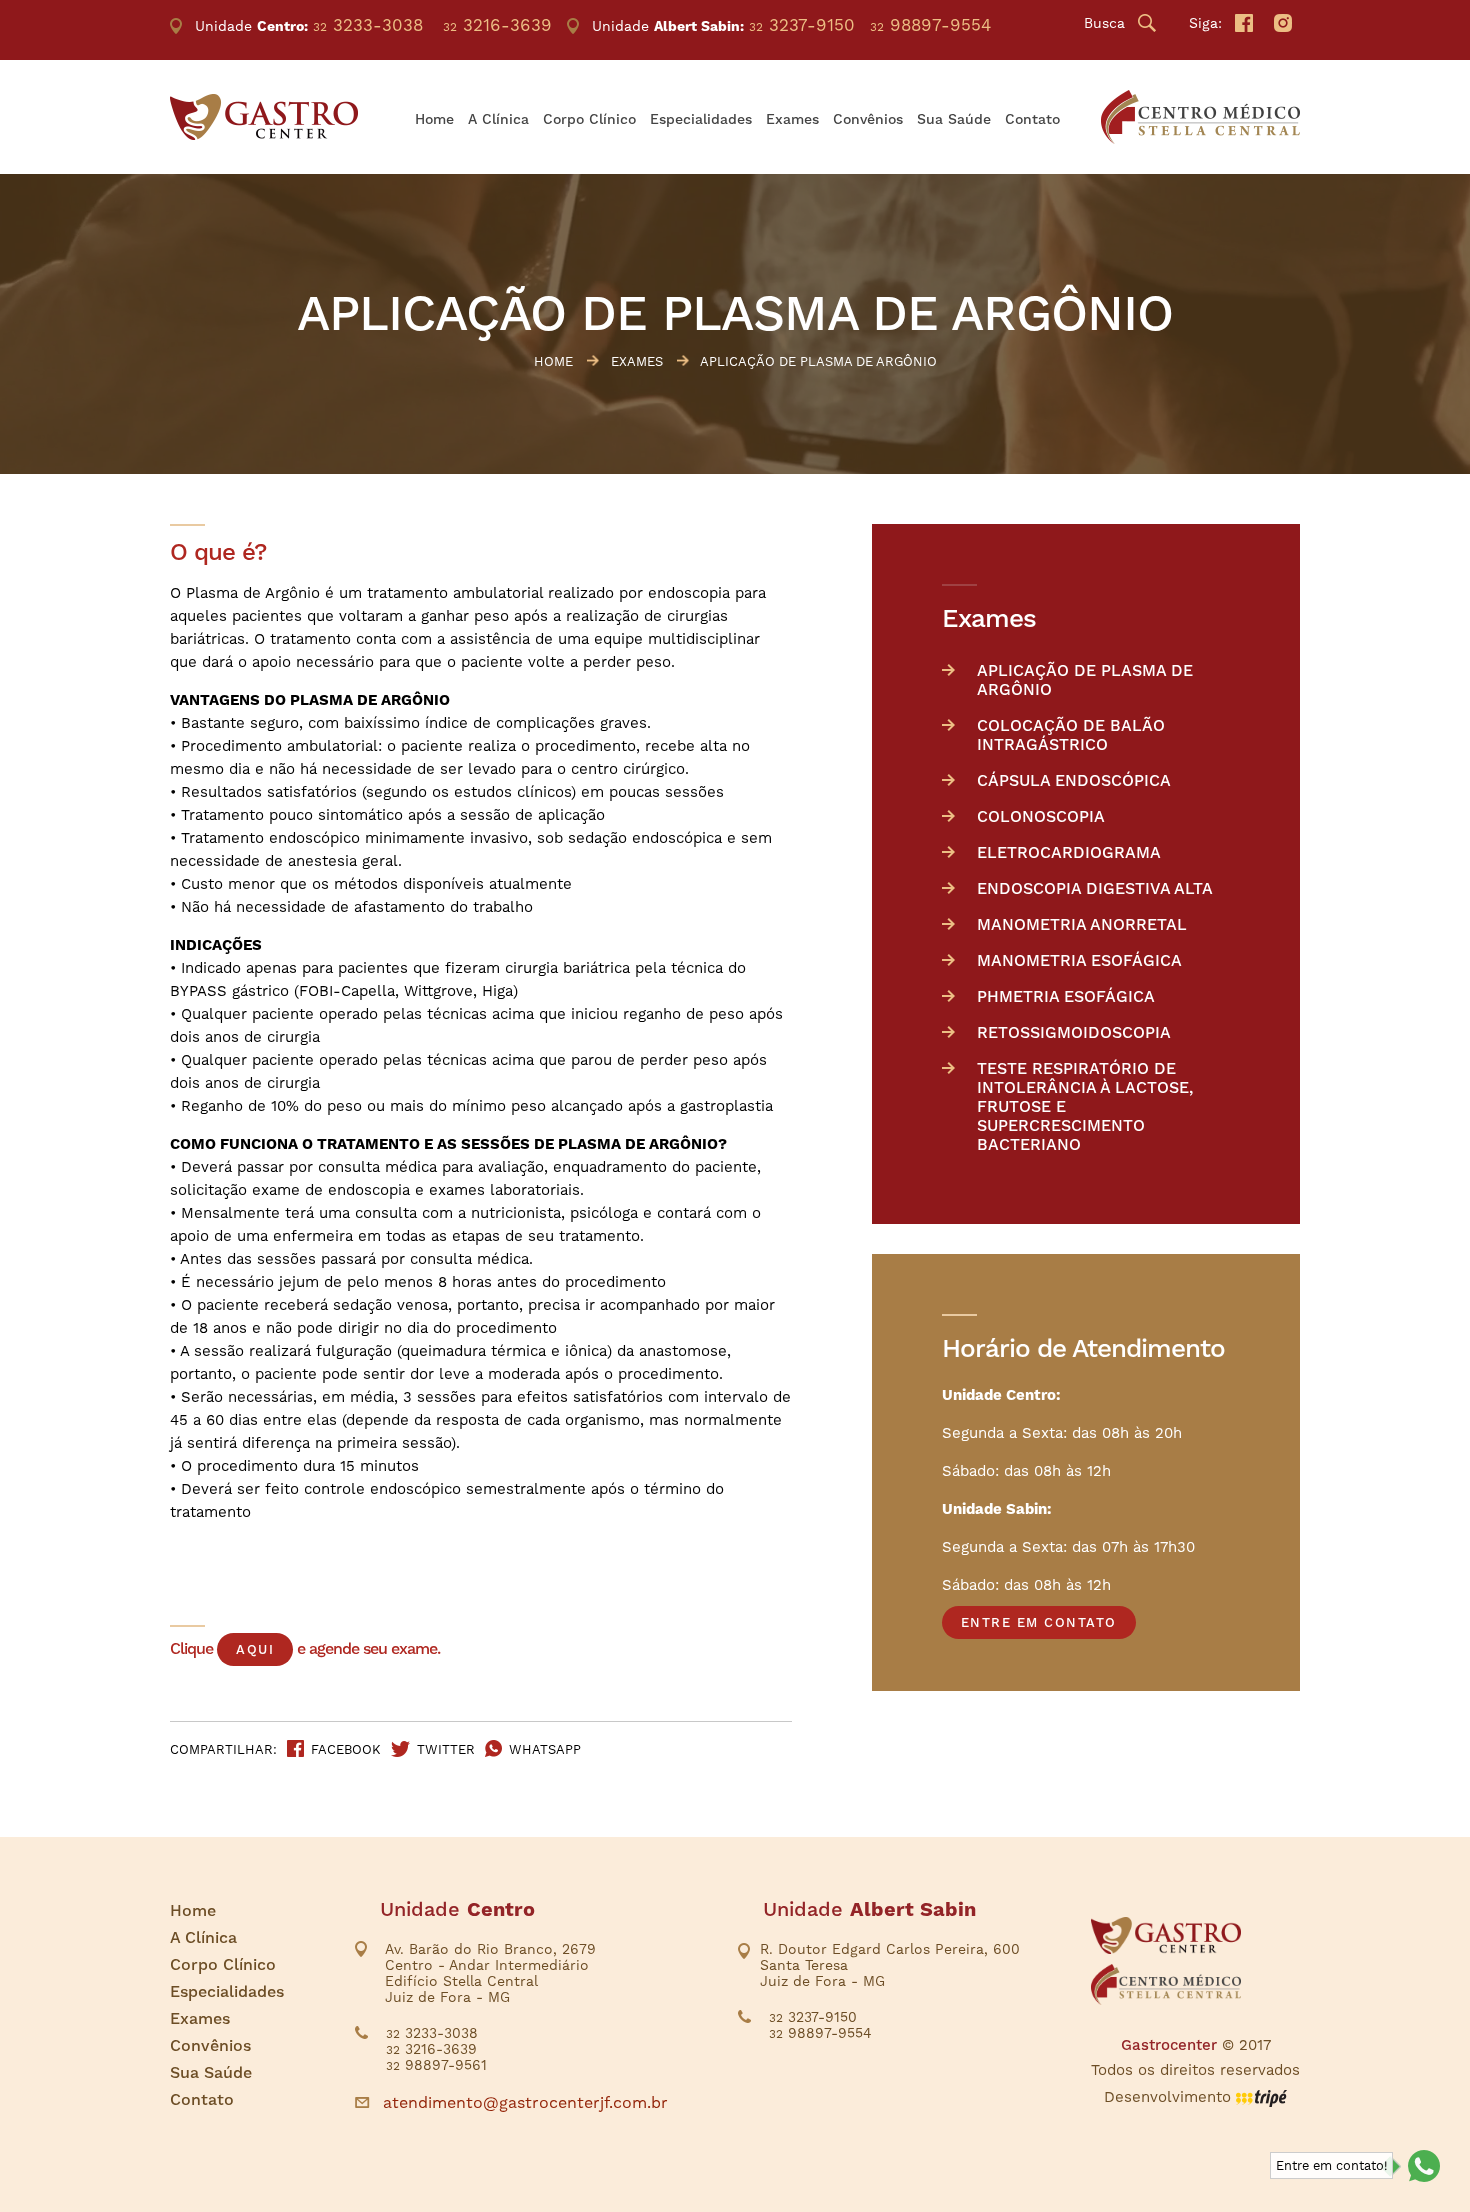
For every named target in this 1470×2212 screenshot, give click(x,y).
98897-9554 (930, 25)
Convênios (868, 119)
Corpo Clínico (589, 119)
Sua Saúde (954, 119)
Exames (792, 119)
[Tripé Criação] (1261, 2097)
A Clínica (498, 119)
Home (434, 119)
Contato (1032, 119)
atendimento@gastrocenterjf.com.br (525, 2102)
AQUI (255, 1649)
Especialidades (701, 119)
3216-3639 (497, 25)
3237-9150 (802, 25)
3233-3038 (368, 25)
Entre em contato (1039, 1622)
